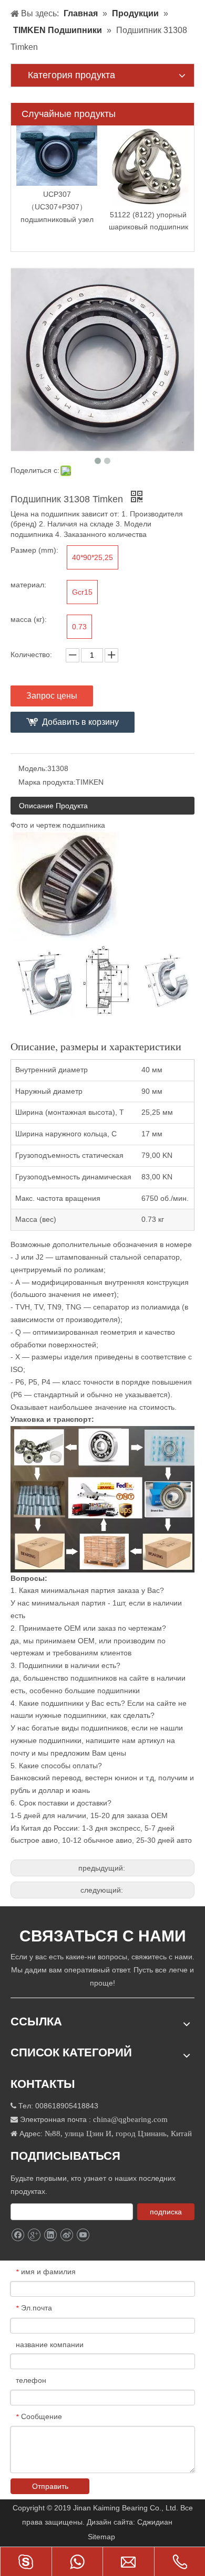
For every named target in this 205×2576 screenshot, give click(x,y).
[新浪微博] (66, 2235)
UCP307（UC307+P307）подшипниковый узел (57, 207)
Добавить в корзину (80, 722)
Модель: (33, 768)
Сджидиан (156, 2522)
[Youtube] (83, 2235)
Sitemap (102, 2537)
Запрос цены (52, 696)
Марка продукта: (47, 782)
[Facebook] (18, 2235)
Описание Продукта (53, 806)
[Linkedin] (50, 2235)
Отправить (50, 2486)
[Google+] (34, 2235)
